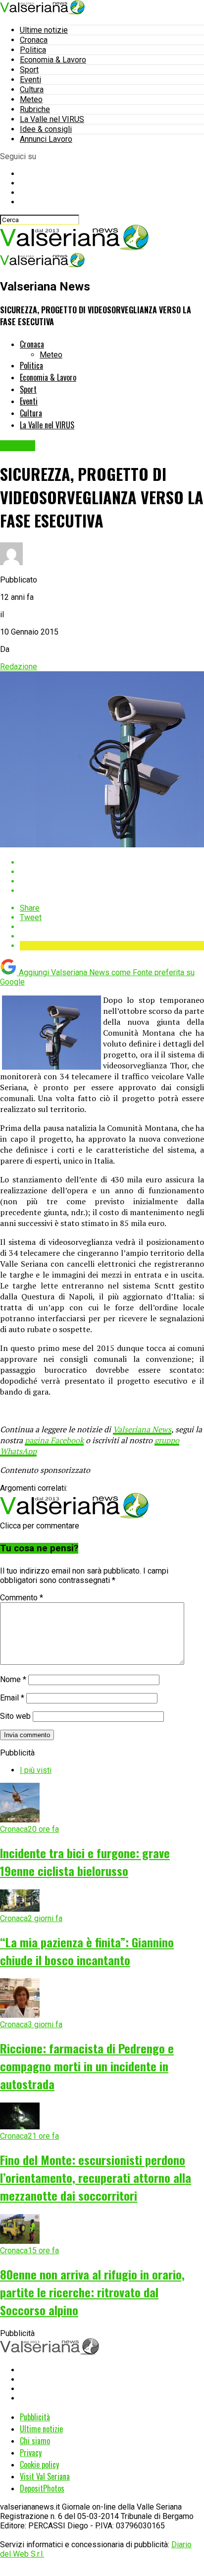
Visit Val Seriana (45, 2476)
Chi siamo (35, 2441)
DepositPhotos (42, 2488)
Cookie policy (39, 2464)
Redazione (19, 667)
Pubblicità (35, 2417)
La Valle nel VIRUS (52, 119)
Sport (29, 70)
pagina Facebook (54, 1440)
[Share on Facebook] (112, 862)
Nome (13, 1679)
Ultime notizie (44, 30)
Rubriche (35, 109)
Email (12, 1698)
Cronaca (34, 40)
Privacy (31, 2453)
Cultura (32, 89)
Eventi (30, 80)
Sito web (15, 1716)
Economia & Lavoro (53, 60)
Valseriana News (142, 1429)
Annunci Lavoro (46, 139)
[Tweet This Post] (112, 872)
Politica (33, 50)
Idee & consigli (46, 129)
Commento (22, 1598)
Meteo (31, 99)
